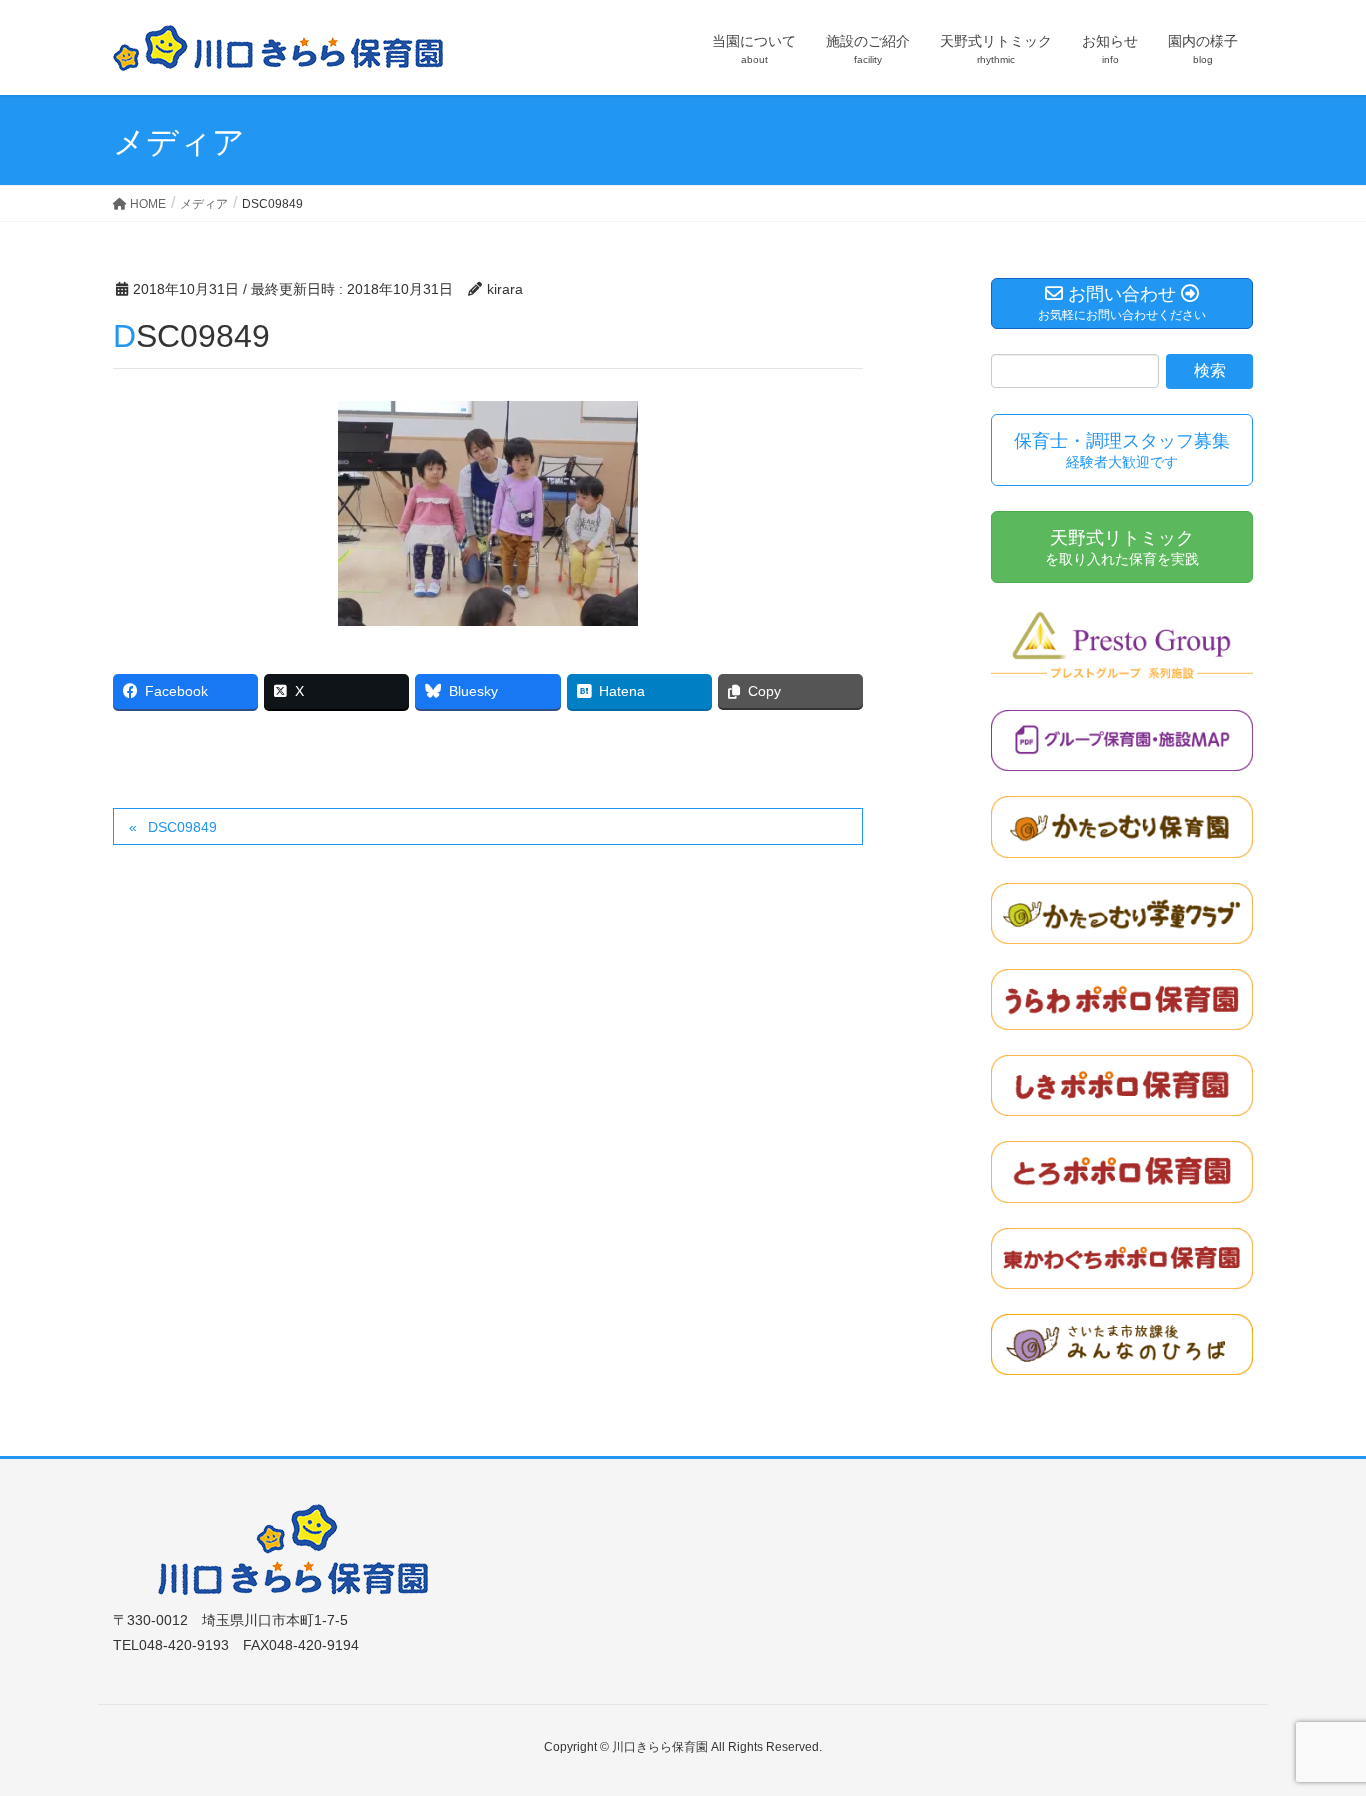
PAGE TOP (1315, 1724)
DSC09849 (182, 827)
